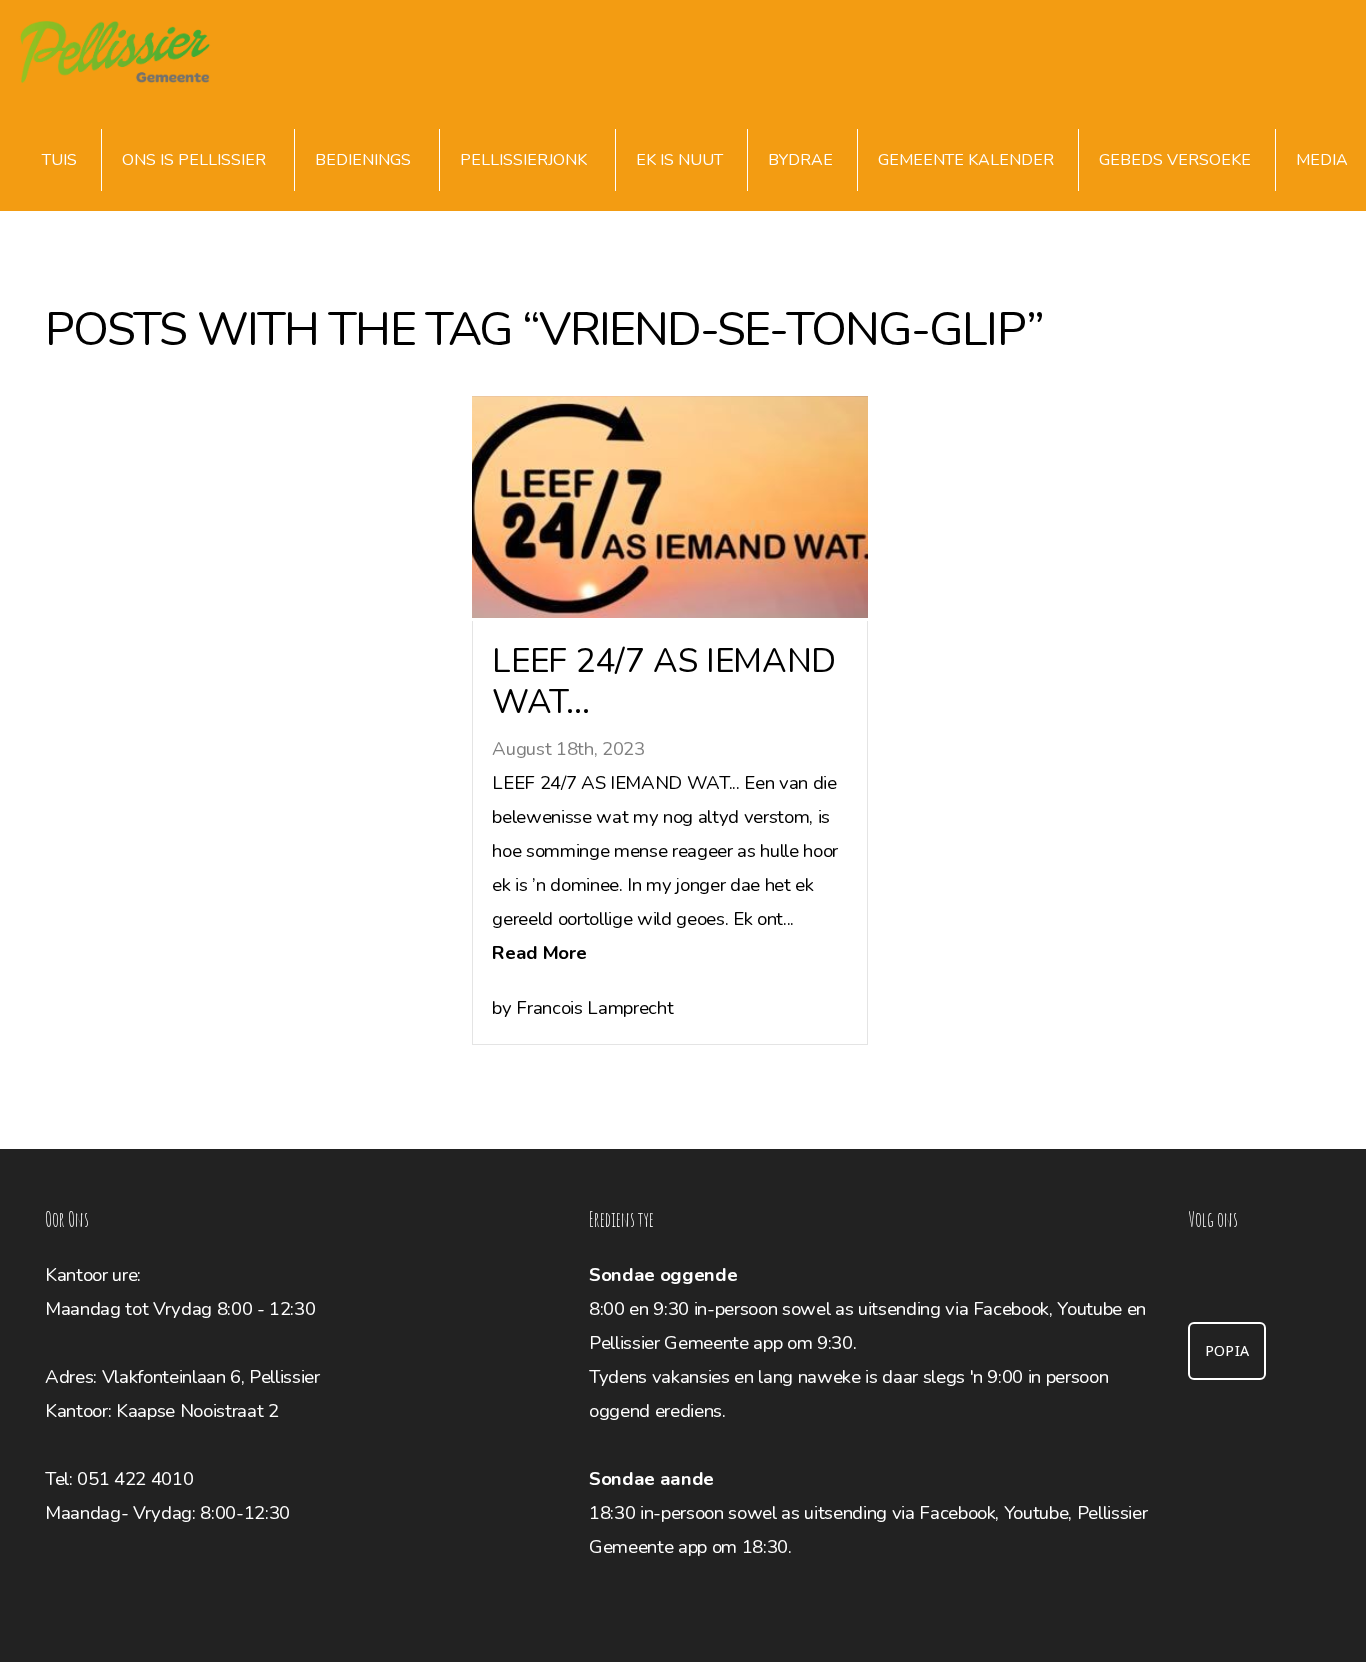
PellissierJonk (525, 160)
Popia (1227, 1351)
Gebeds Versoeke (1175, 160)
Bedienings (365, 160)
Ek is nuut (679, 160)
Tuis (59, 160)
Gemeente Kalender (966, 160)
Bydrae (800, 160)
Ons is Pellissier (196, 160)
